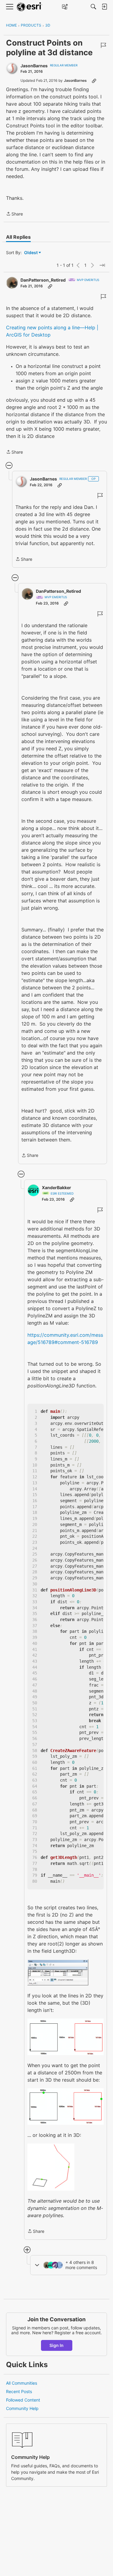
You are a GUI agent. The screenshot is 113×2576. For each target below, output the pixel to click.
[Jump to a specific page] (102, 265)
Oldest (31, 253)
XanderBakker (56, 1187)
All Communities (22, 2383)
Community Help (22, 2408)
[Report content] (103, 45)
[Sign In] (104, 7)
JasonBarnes (34, 66)
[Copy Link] (94, 81)
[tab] (18, 237)
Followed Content (23, 2400)
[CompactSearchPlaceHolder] (93, 7)
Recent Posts (19, 2391)
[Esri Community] (30, 7)
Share (14, 214)
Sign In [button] (56, 2345)
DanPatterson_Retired (43, 280)
